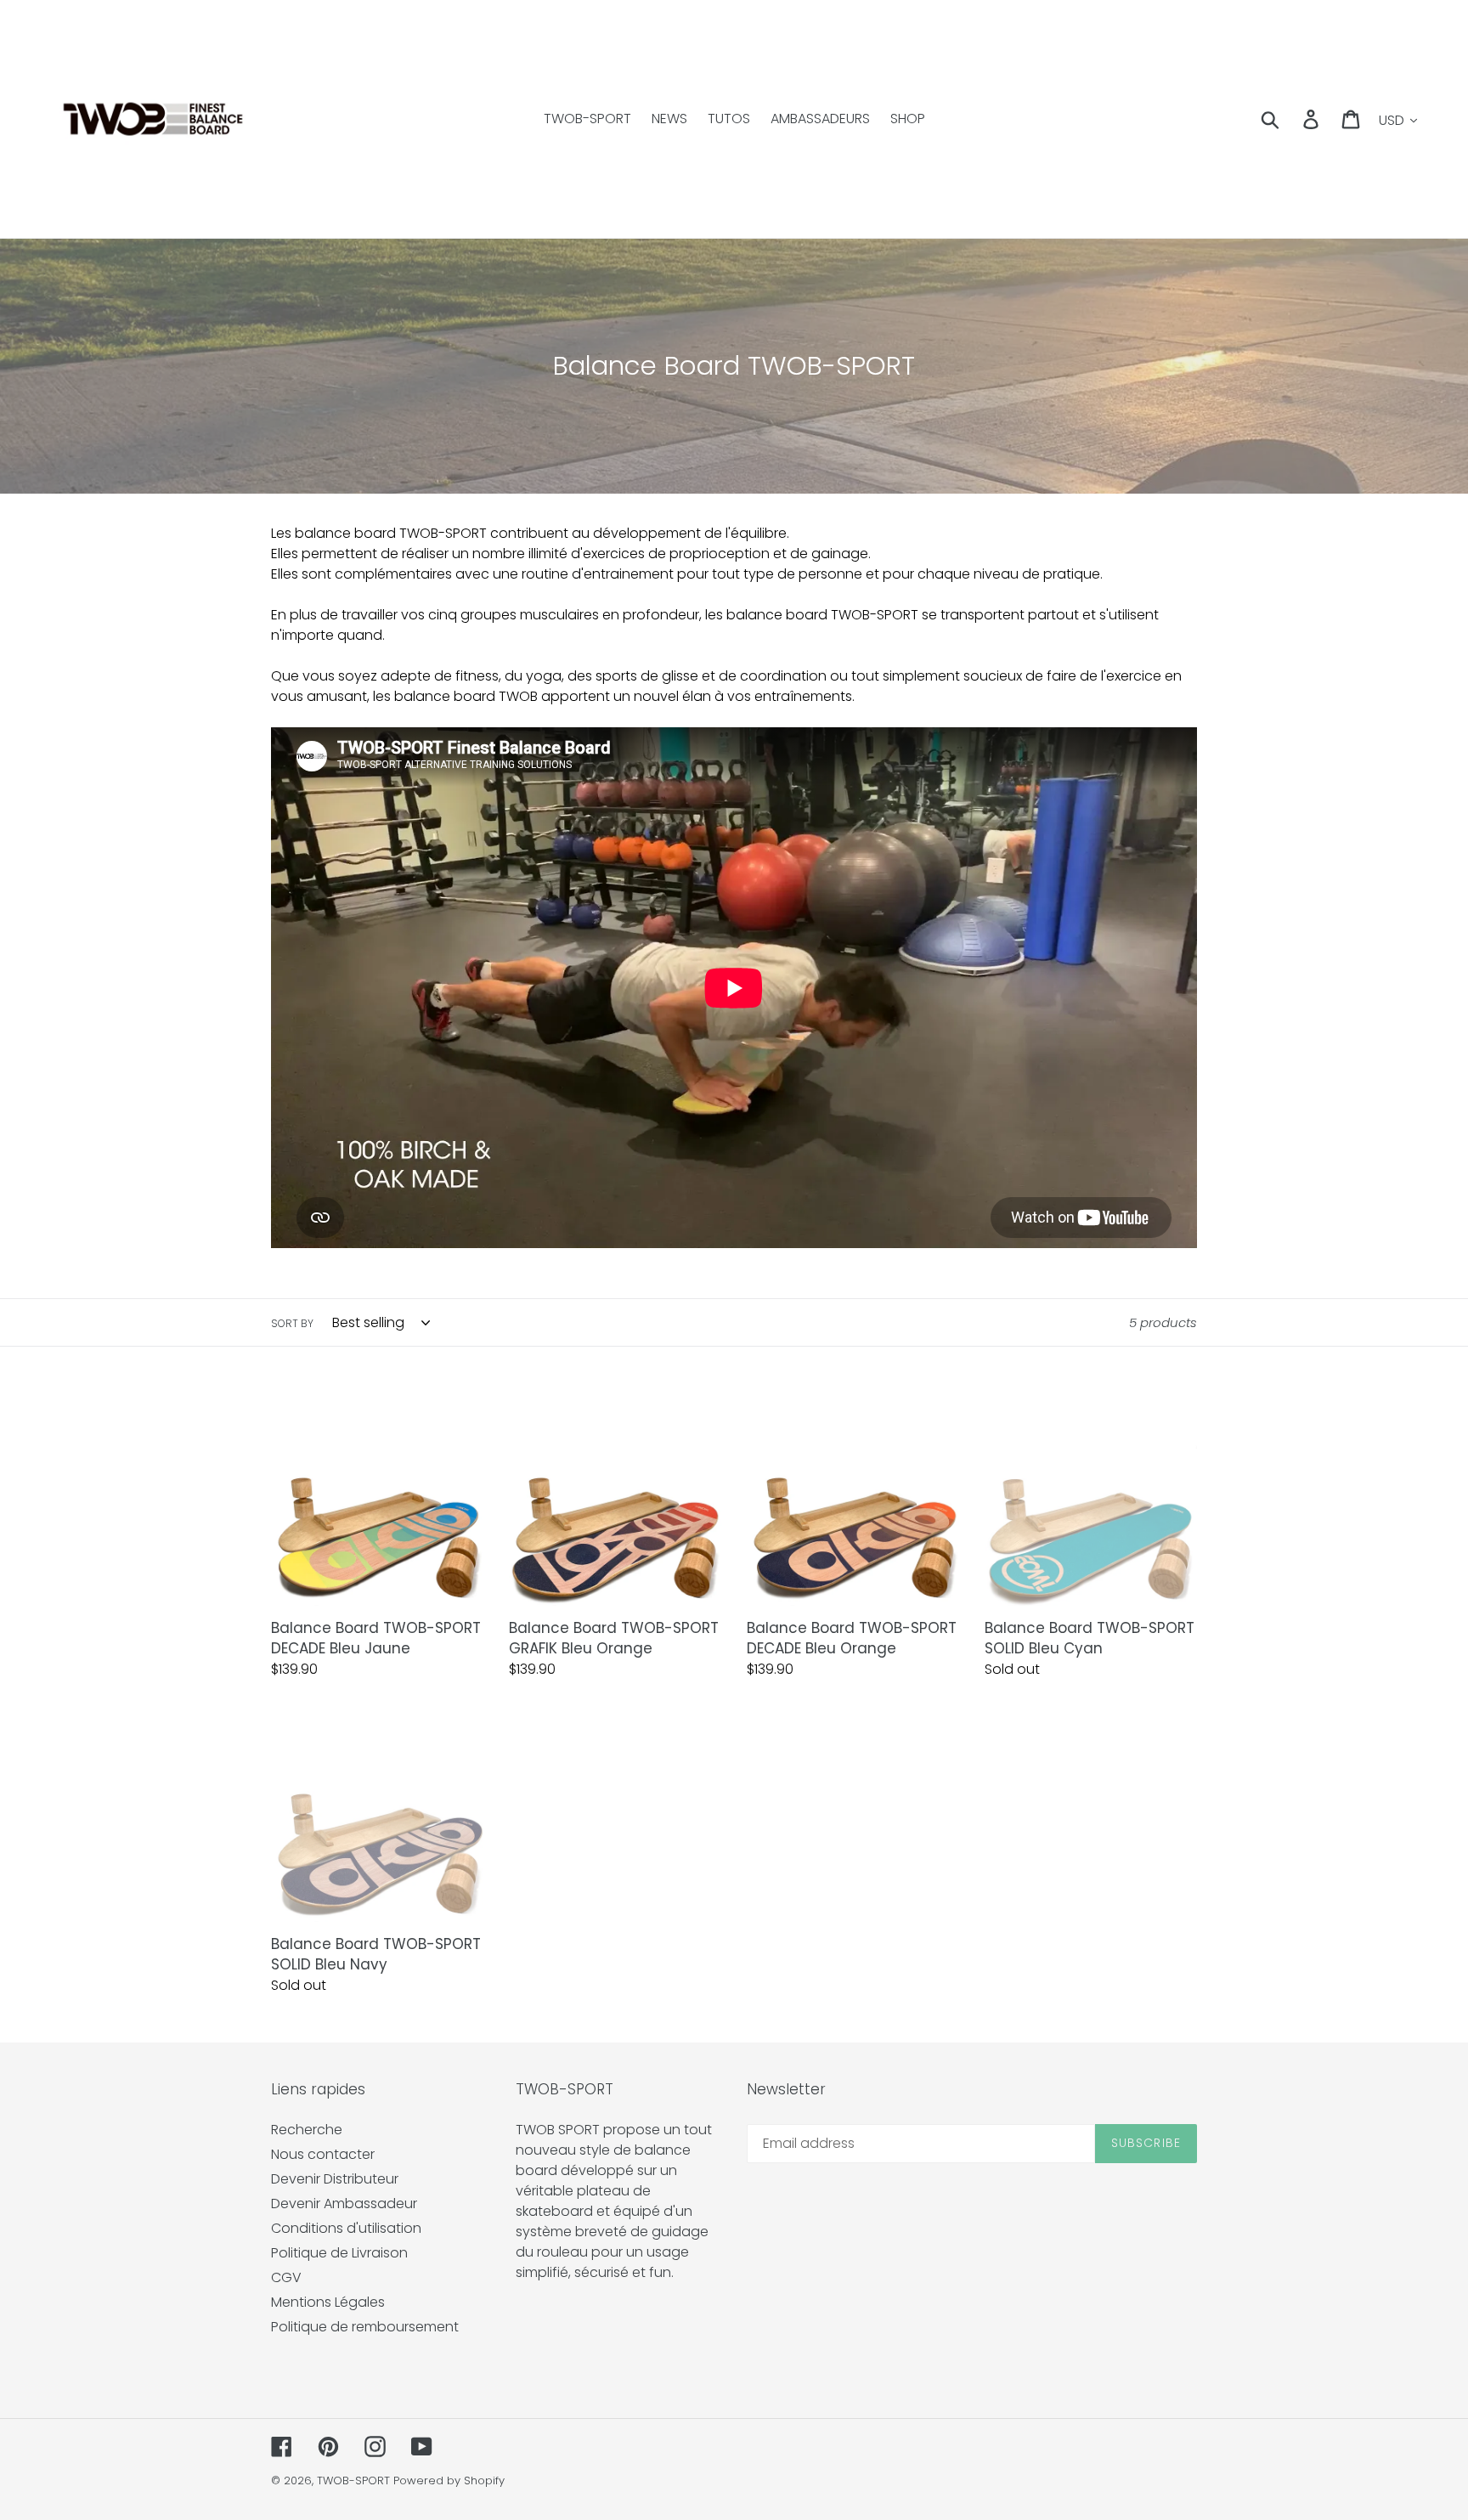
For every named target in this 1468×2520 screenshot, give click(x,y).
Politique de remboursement (365, 2327)
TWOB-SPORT (353, 2480)
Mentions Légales (328, 2302)
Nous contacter (323, 2154)
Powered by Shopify (449, 2480)
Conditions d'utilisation (346, 2228)
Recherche (307, 2130)
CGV (286, 2277)
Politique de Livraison (339, 2253)
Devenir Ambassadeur (344, 2204)
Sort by (292, 1323)
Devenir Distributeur (335, 2179)
